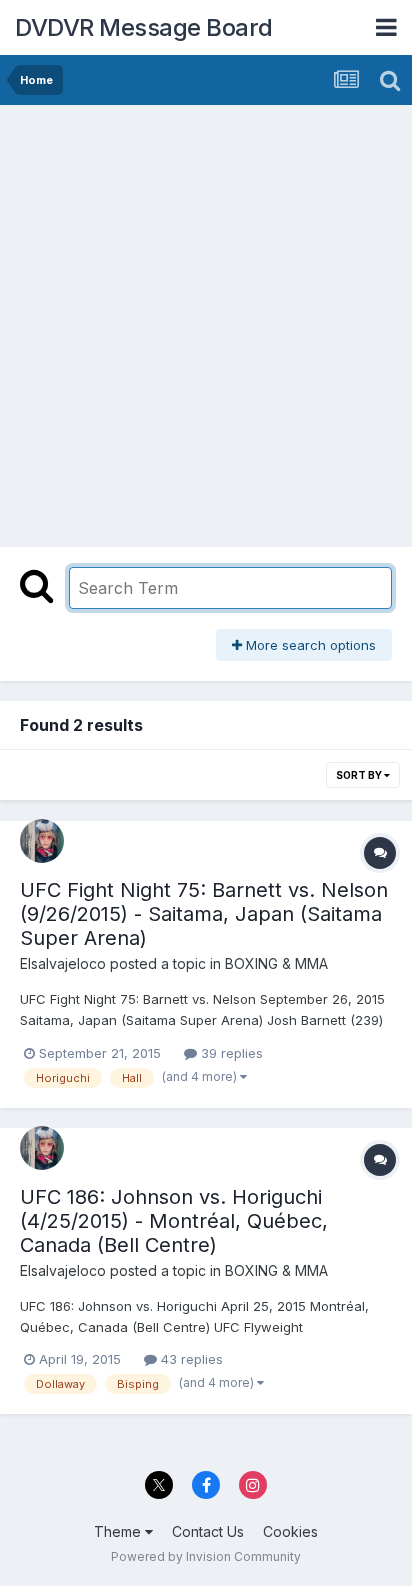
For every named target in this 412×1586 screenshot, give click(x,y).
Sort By (360, 775)
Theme (119, 1531)
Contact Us (208, 1531)
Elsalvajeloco (63, 963)
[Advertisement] (206, 321)
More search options (309, 645)
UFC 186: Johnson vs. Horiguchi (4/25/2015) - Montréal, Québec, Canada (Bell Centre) (174, 1221)
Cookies (290, 1531)
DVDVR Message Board (144, 27)
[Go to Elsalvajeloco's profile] (42, 841)
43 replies (190, 1359)
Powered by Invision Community (206, 1556)
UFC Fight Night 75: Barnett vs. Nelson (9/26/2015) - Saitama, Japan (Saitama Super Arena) (204, 914)
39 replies (230, 1053)
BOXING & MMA (276, 963)
